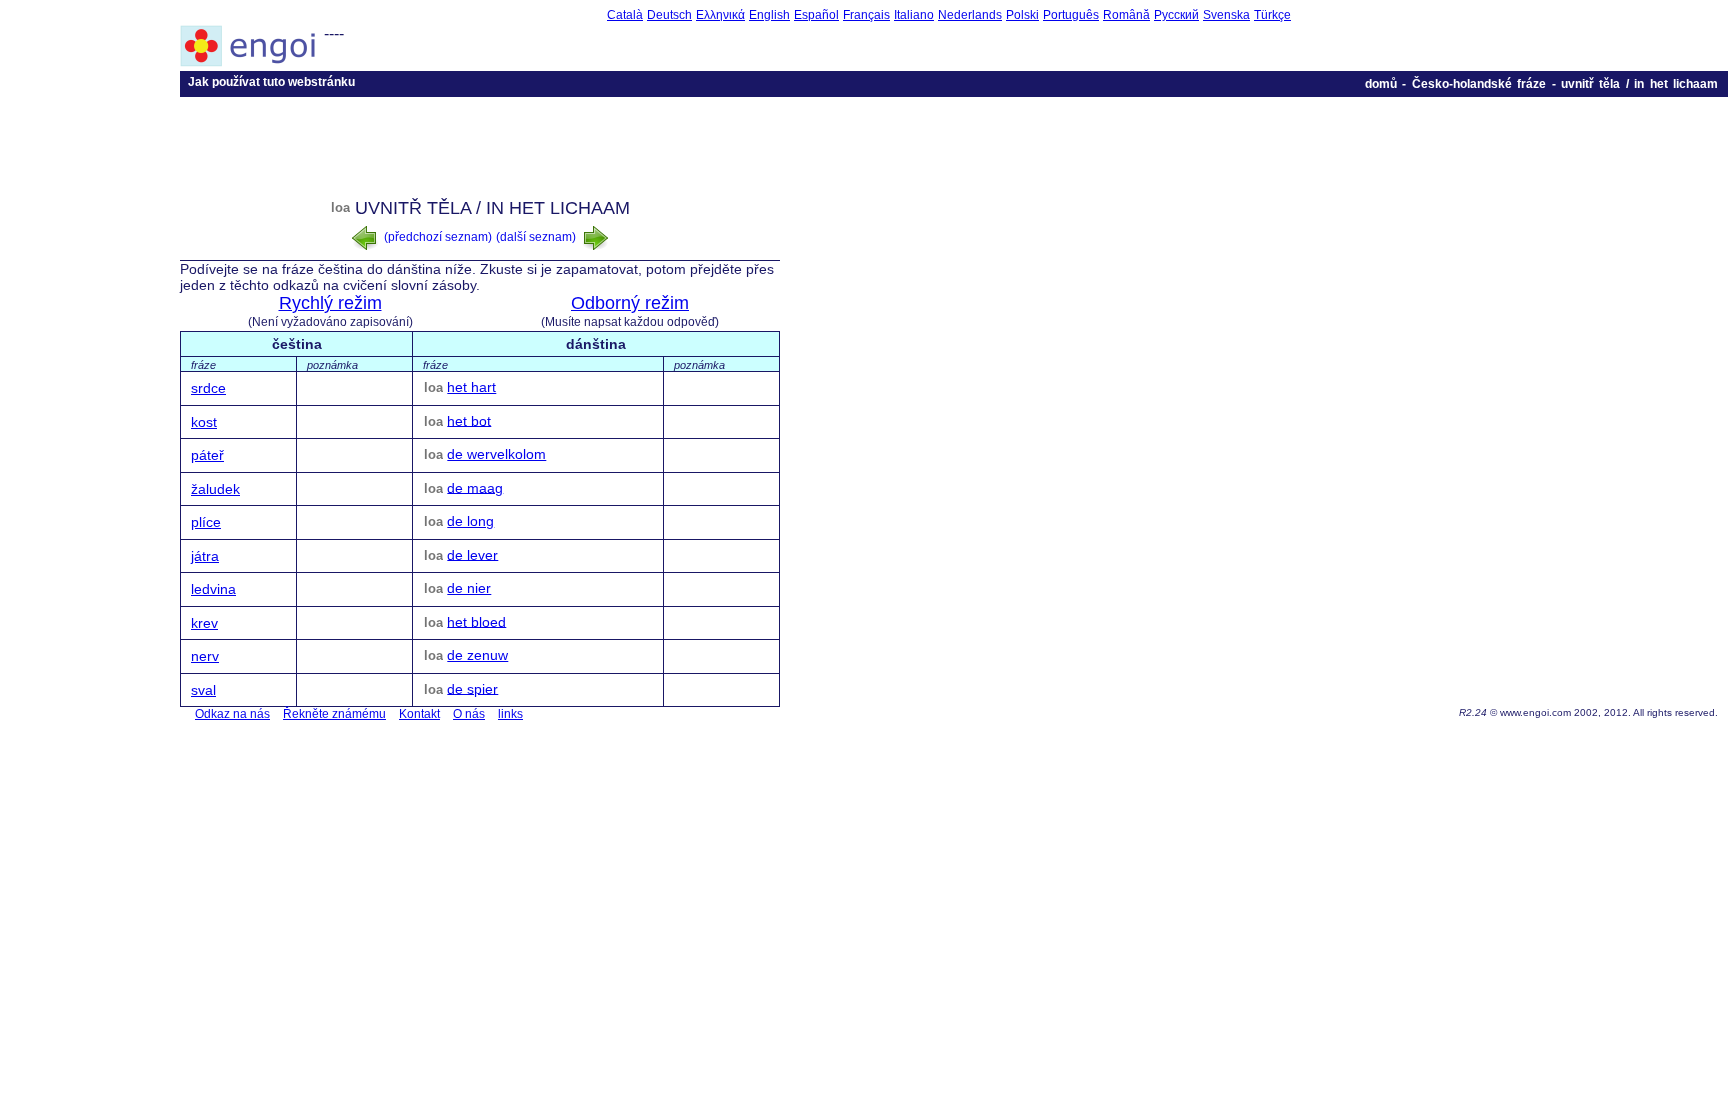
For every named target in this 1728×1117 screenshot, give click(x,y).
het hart (471, 387)
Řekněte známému (334, 714)
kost (204, 422)
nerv (205, 656)
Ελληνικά (720, 15)
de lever (472, 554)
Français (866, 15)
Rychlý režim (330, 303)
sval (203, 690)
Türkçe (1272, 15)
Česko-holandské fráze (1479, 84)
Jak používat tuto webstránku (271, 82)
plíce (206, 522)
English (769, 15)
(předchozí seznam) (436, 237)
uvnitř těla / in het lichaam (1639, 84)
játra (205, 556)
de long (470, 521)
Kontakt (419, 714)
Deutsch (669, 15)
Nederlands (970, 15)
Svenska (1226, 15)
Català (625, 15)
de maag (475, 487)
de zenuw (477, 655)
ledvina (213, 589)
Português (1071, 15)
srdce (208, 388)
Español (816, 15)
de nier (469, 588)
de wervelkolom (496, 454)
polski (1022, 15)
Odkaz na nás (232, 714)
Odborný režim (630, 303)
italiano (914, 15)
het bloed (476, 621)
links (510, 714)
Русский (1176, 15)
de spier (472, 688)
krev (204, 623)
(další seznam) (537, 237)
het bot (469, 420)
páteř (207, 455)
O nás (469, 714)
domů (1381, 84)
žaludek (215, 489)
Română (1126, 15)
